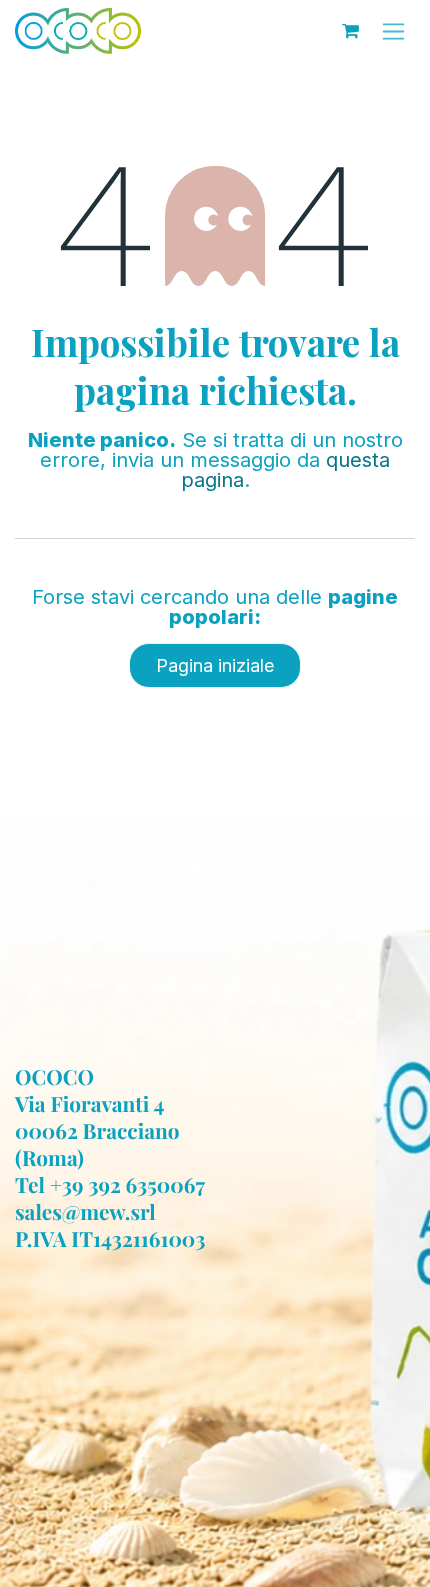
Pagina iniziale (215, 665)
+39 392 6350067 (127, 1185)
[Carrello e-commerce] (350, 31)
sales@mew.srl (85, 1212)
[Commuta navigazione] (393, 31)
